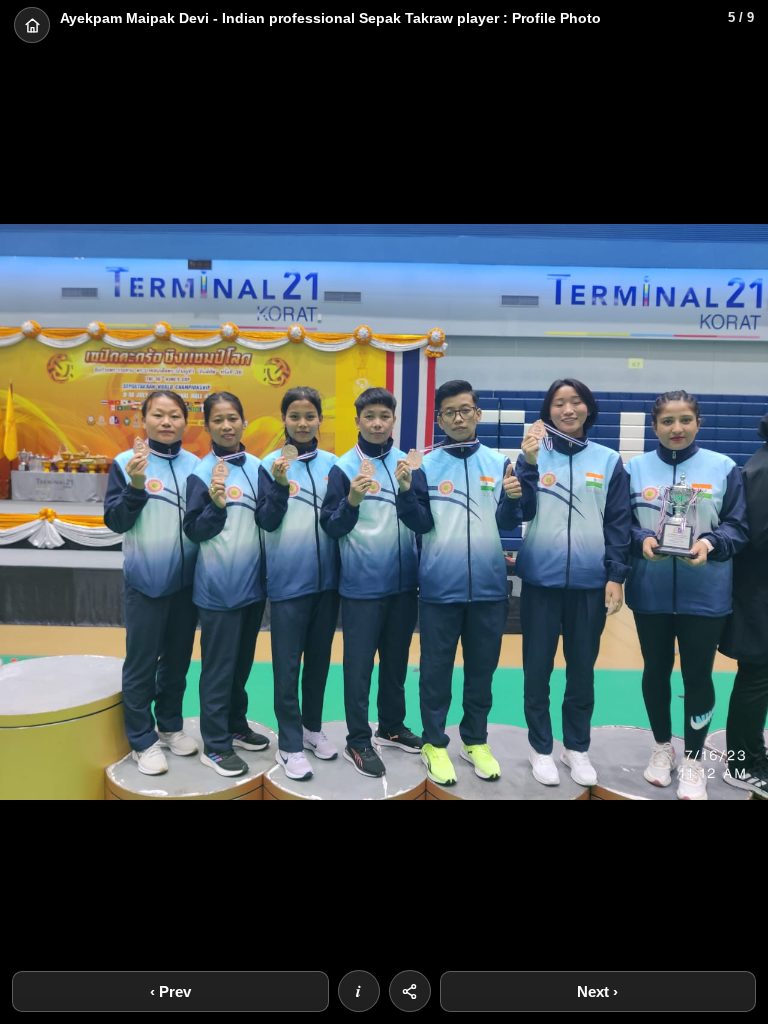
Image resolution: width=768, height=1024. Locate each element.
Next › (597, 991)
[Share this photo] (410, 991)
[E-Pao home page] (32, 25)
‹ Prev (170, 991)
